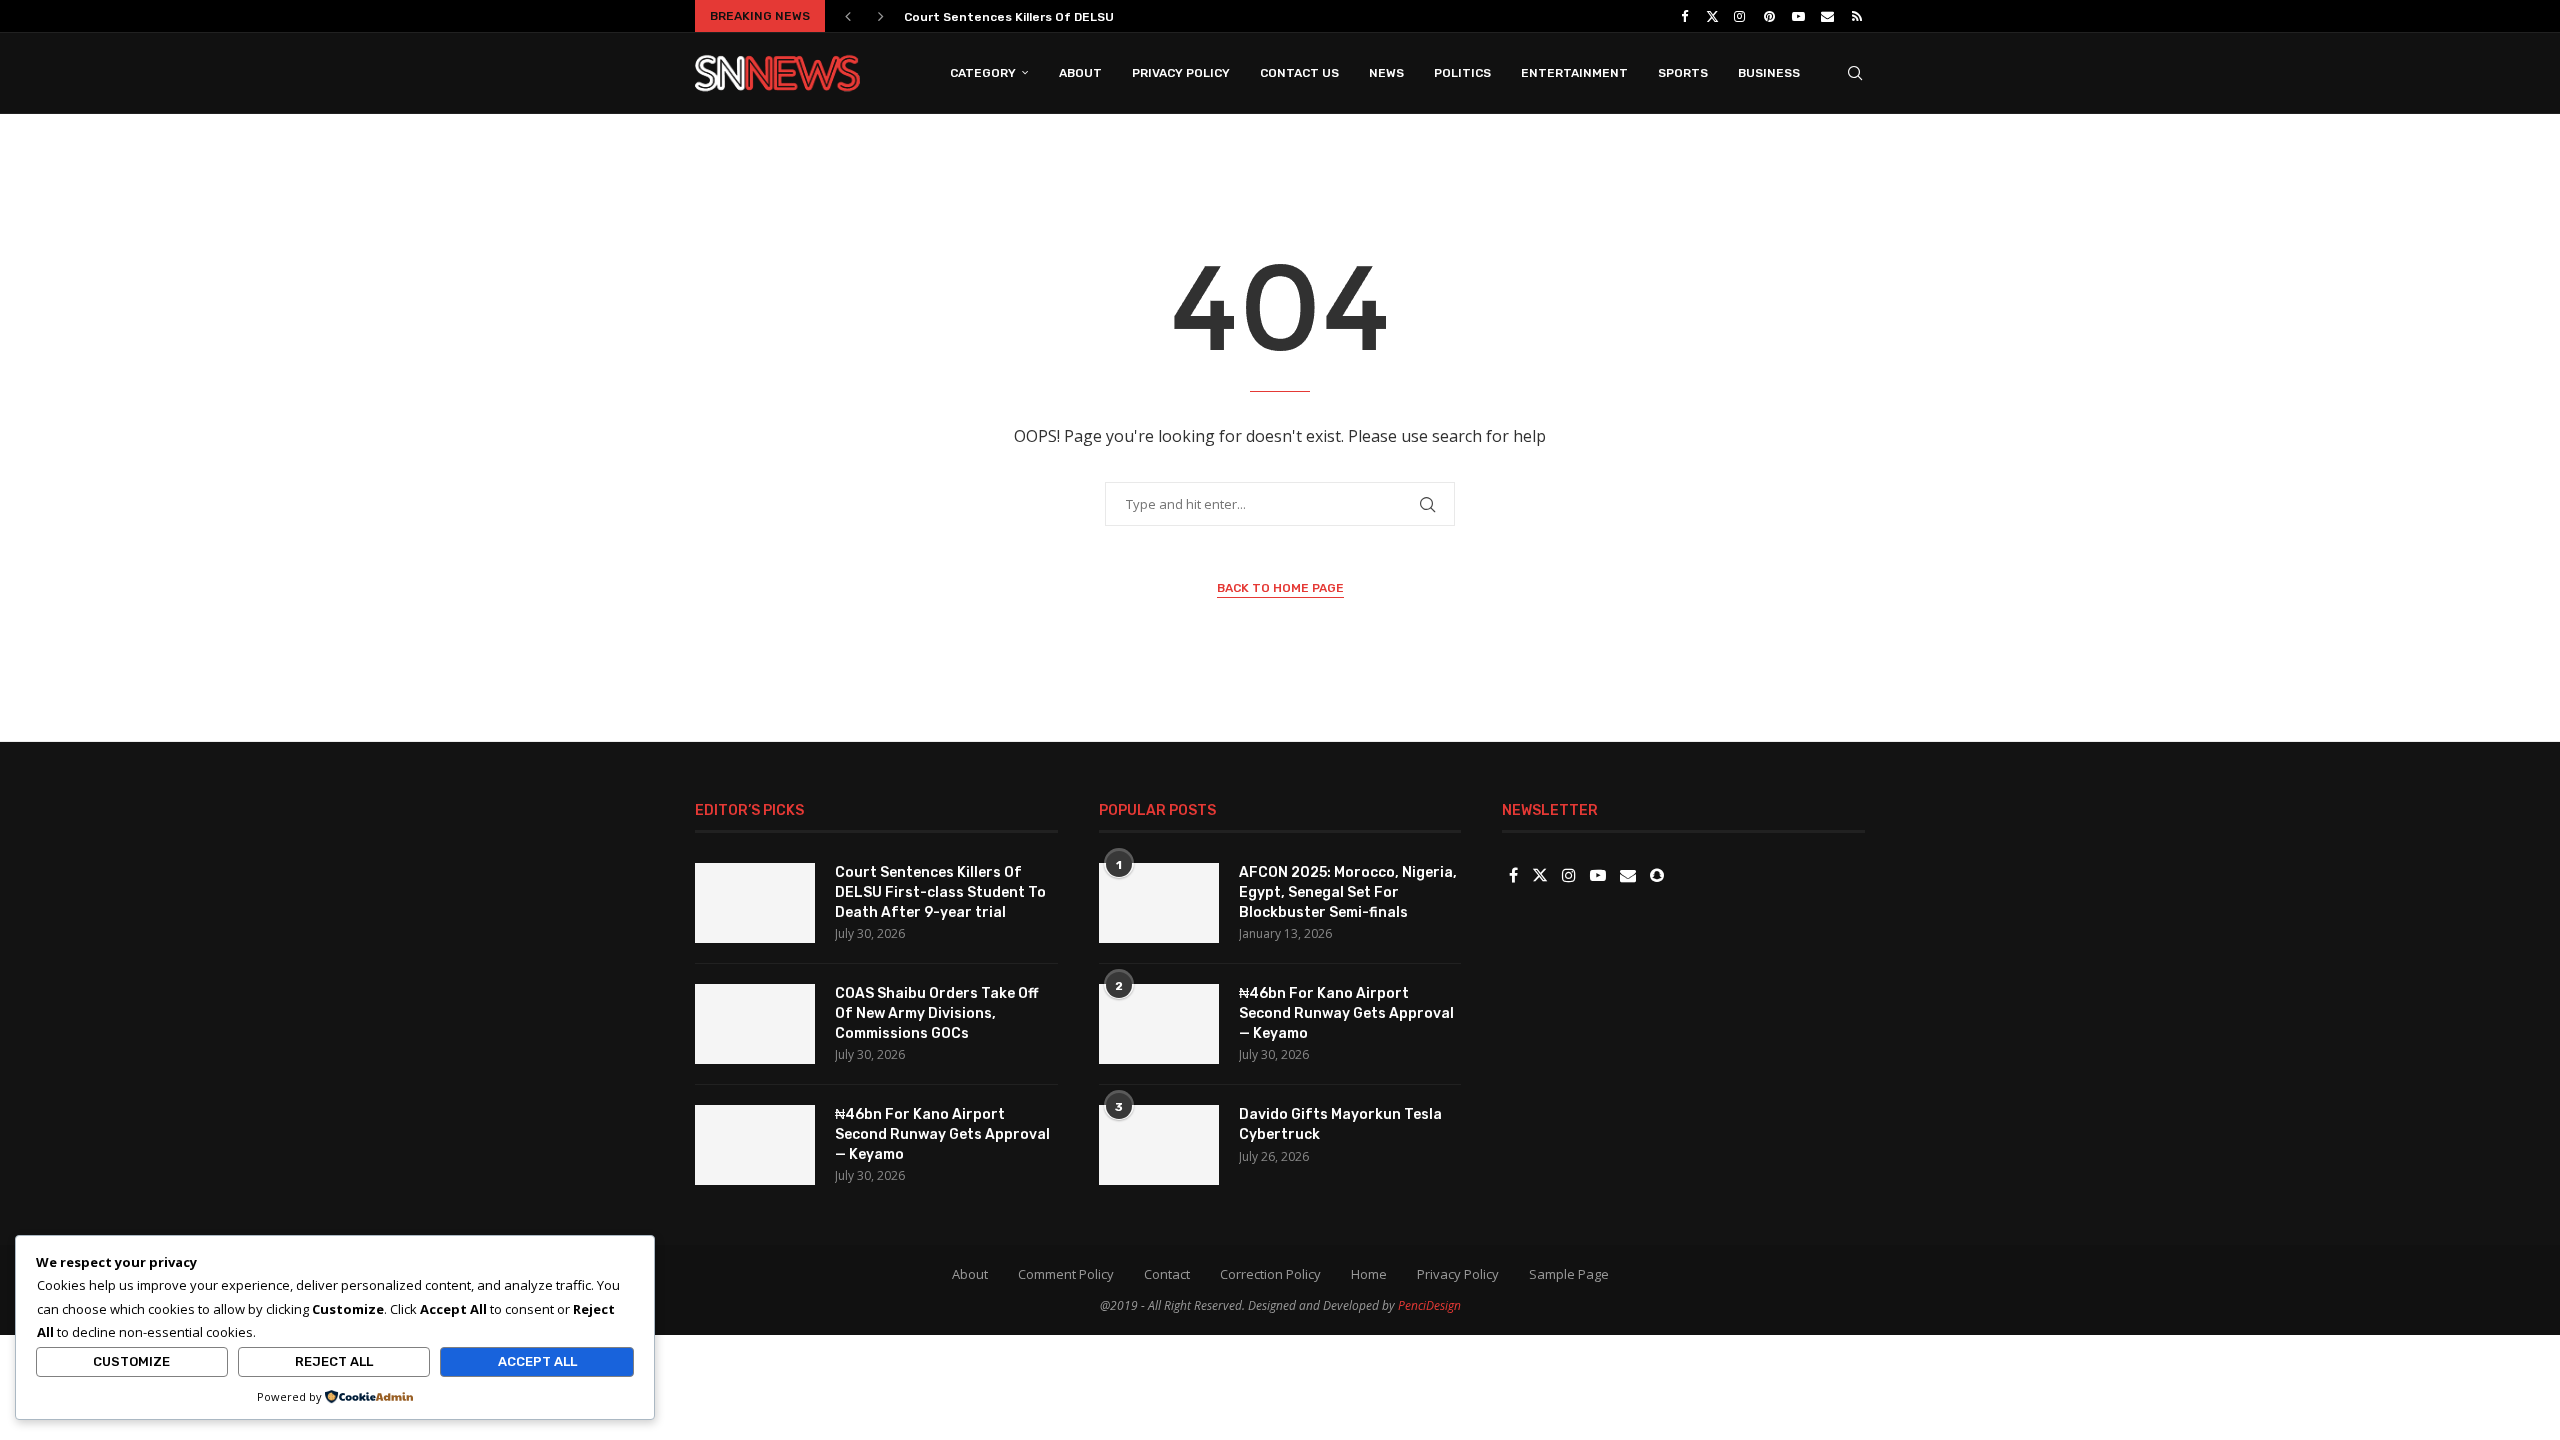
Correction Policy (1270, 1274)
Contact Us (1299, 73)
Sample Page (1569, 1274)
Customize (131, 1361)
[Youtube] (1798, 16)
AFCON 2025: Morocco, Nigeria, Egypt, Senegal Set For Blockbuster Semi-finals (1348, 892)
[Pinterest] (1769, 16)
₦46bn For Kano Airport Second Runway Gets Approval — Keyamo (942, 1134)
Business (1769, 73)
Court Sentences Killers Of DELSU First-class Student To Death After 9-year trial (940, 892)
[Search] (1855, 73)
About (1080, 73)
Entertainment (1574, 73)
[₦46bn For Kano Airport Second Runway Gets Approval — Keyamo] (755, 1145)
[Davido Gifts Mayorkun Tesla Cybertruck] (1159, 1145)
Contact (1167, 1274)
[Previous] (848, 16)
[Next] (881, 16)
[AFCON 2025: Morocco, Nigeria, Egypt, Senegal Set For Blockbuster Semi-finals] (1159, 903)
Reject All (334, 1361)
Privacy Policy (1181, 73)
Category (983, 73)
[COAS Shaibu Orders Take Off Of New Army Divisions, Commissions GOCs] (755, 1024)
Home (1369, 1274)
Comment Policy (1066, 1274)
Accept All (537, 1361)
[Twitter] (1712, 16)
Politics (1462, 73)
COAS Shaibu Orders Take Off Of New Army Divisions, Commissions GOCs (936, 1013)
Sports (1683, 73)
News (1386, 73)
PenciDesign (1429, 1305)
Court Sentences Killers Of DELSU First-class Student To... (1086, 17)
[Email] (1828, 16)
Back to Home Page (1280, 588)
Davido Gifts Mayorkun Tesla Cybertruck (1340, 1124)
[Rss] (1857, 16)
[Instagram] (1740, 16)
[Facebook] (1685, 16)
